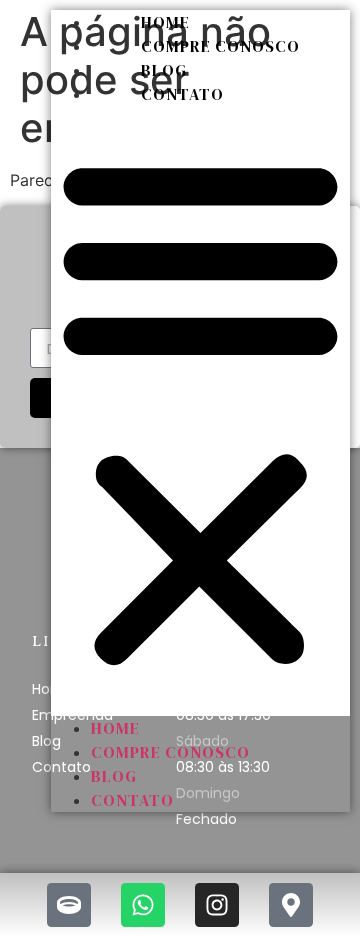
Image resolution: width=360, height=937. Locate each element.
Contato (182, 94)
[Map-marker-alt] (291, 905)
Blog (164, 70)
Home (165, 22)
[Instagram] (217, 905)
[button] (200, 411)
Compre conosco (220, 46)
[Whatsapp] (143, 905)
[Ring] (69, 905)
